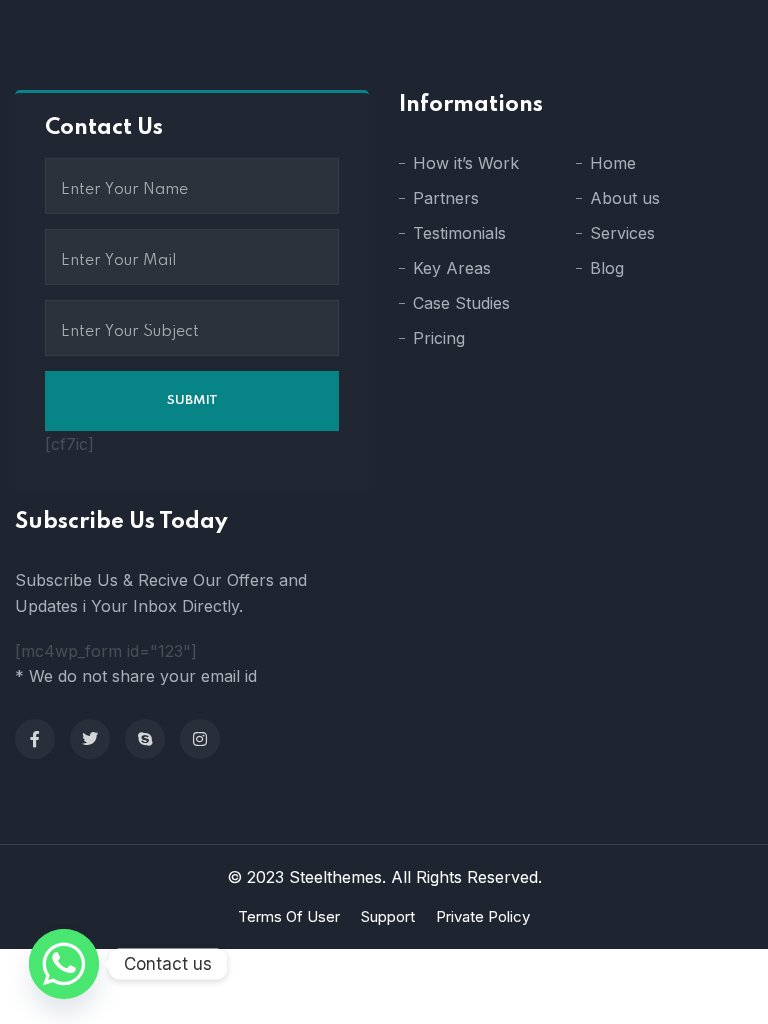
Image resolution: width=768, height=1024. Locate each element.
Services (622, 233)
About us (625, 198)
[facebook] (35, 739)
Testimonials (459, 233)
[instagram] (200, 739)
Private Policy (483, 916)
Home (613, 163)
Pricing (439, 338)
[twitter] (90, 739)
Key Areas (452, 268)
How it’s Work (466, 163)
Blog (607, 268)
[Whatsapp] (64, 964)
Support (388, 916)
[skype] (145, 739)
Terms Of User (289, 916)
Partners (446, 198)
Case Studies (461, 303)
